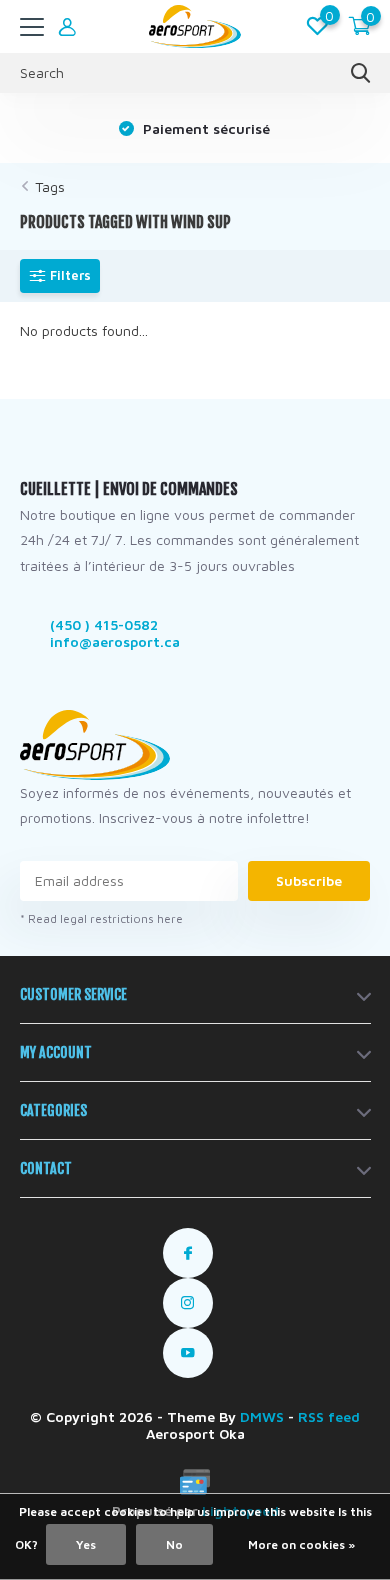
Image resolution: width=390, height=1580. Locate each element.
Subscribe (309, 880)
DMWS (262, 1416)
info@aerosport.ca (115, 641)
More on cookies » (301, 1544)
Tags (50, 186)
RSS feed (329, 1416)
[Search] (361, 73)
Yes (86, 1544)
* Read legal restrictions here (101, 918)
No (174, 1544)
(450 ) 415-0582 (104, 624)
